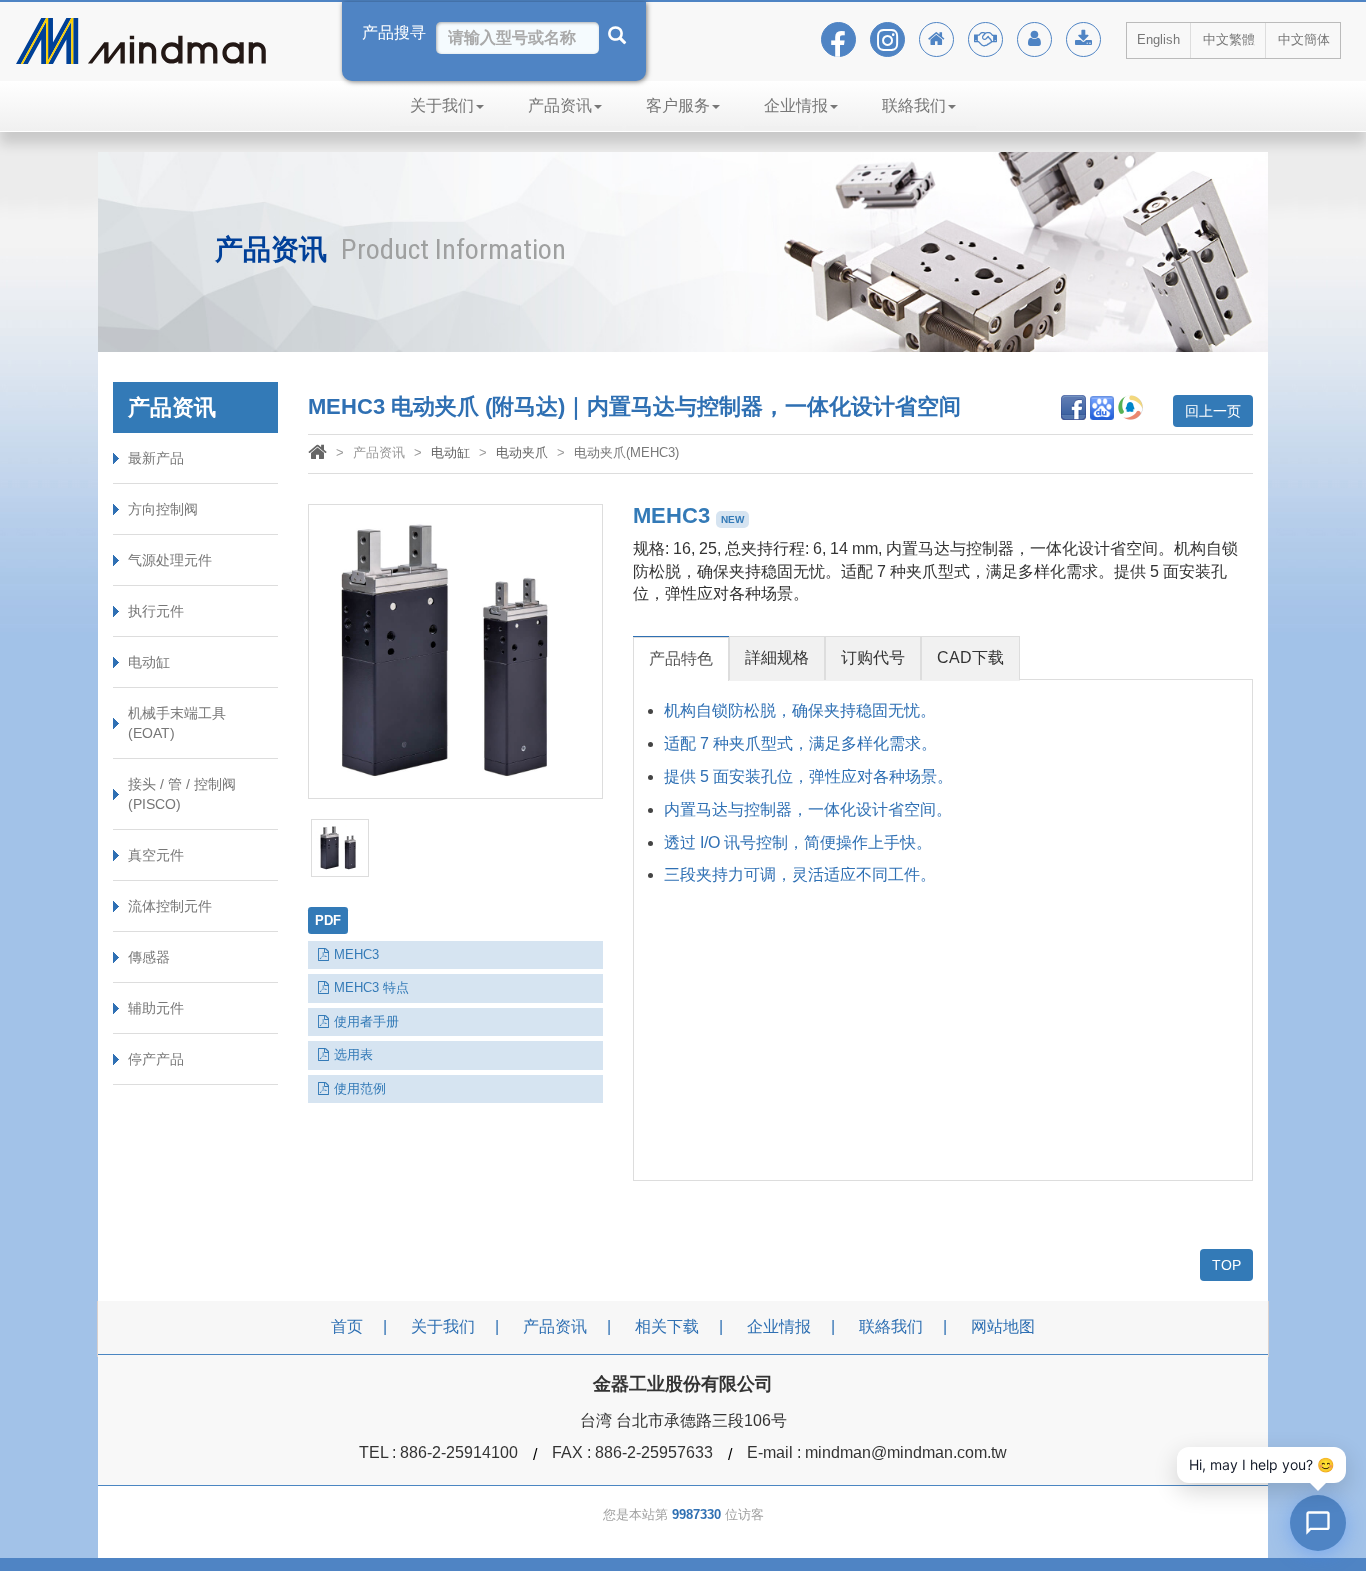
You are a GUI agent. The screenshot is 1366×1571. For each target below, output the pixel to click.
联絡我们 (914, 105)
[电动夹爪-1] (340, 848)
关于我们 (442, 105)
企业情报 (796, 105)
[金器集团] (985, 39)
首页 (347, 1326)
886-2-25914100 (459, 1452)
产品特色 (681, 658)
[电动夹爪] (455, 651)
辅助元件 (156, 1008)
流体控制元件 (170, 906)
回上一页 (1213, 411)
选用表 (353, 1054)
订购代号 (873, 657)
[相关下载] (1083, 39)
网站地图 (1003, 1326)
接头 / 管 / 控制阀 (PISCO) (182, 794)
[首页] (317, 454)
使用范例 (360, 1088)
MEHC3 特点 (371, 987)
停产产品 (156, 1059)
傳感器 (149, 957)
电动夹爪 (522, 452)
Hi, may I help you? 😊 (1261, 1464)
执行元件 (156, 611)
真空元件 (156, 855)
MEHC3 (356, 954)
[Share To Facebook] (1073, 406)
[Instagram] (887, 39)
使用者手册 (366, 1021)
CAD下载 (970, 657)
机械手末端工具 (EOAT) (177, 723)
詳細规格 (777, 657)
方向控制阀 (163, 509)
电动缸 (149, 662)
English (1158, 39)
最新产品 (156, 458)
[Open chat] (1318, 1523)
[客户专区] (1034, 39)
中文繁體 (1229, 39)
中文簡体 (1304, 39)
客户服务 (678, 105)
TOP (1226, 1265)
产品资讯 (560, 105)
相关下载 (667, 1326)
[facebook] (838, 39)
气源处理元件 (170, 560)
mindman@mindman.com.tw (906, 1452)
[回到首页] (936, 39)
